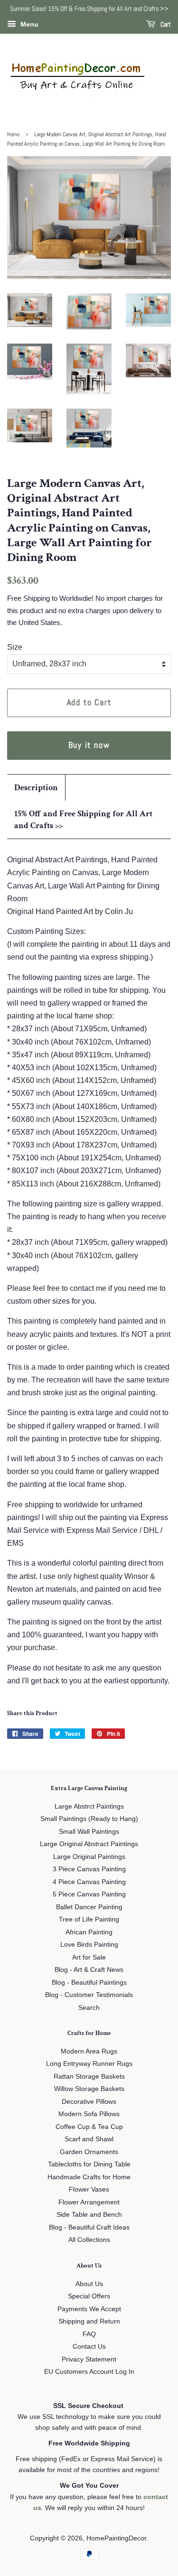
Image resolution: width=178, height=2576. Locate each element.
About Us (89, 2284)
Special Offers (89, 2296)
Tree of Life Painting (89, 1919)
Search (89, 2008)
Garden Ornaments (89, 2152)
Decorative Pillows (89, 2102)
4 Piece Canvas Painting (89, 1882)
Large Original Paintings (89, 1857)
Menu (28, 24)
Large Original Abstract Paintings (89, 1844)
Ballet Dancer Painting (89, 1907)
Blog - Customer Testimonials (89, 1995)
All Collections (89, 2240)
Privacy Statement (89, 2359)
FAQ (89, 2334)
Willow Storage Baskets (89, 2089)
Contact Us (89, 2347)
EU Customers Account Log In (89, 2372)
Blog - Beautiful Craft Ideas (89, 2227)
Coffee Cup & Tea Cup (89, 2127)
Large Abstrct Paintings (89, 1806)
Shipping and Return (89, 2321)
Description (36, 788)
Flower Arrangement (89, 2202)
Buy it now (89, 745)
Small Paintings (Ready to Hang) (89, 1819)
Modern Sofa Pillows (89, 2114)
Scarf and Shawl (89, 2139)
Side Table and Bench (89, 2215)
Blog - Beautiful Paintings (89, 1983)
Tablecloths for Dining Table (89, 2164)
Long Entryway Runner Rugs (89, 2064)
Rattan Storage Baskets (89, 2077)
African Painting (89, 1932)
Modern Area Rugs (89, 2051)
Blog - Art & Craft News (89, 1970)
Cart (165, 24)
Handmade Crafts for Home (89, 2177)
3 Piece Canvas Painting (89, 1869)
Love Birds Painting (89, 1945)
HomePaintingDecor (116, 2538)
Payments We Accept (89, 2309)
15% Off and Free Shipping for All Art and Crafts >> (83, 820)
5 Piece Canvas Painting (89, 1894)
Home (13, 134)
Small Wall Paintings (89, 1832)
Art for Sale (89, 1957)
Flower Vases (89, 2189)
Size (15, 647)
